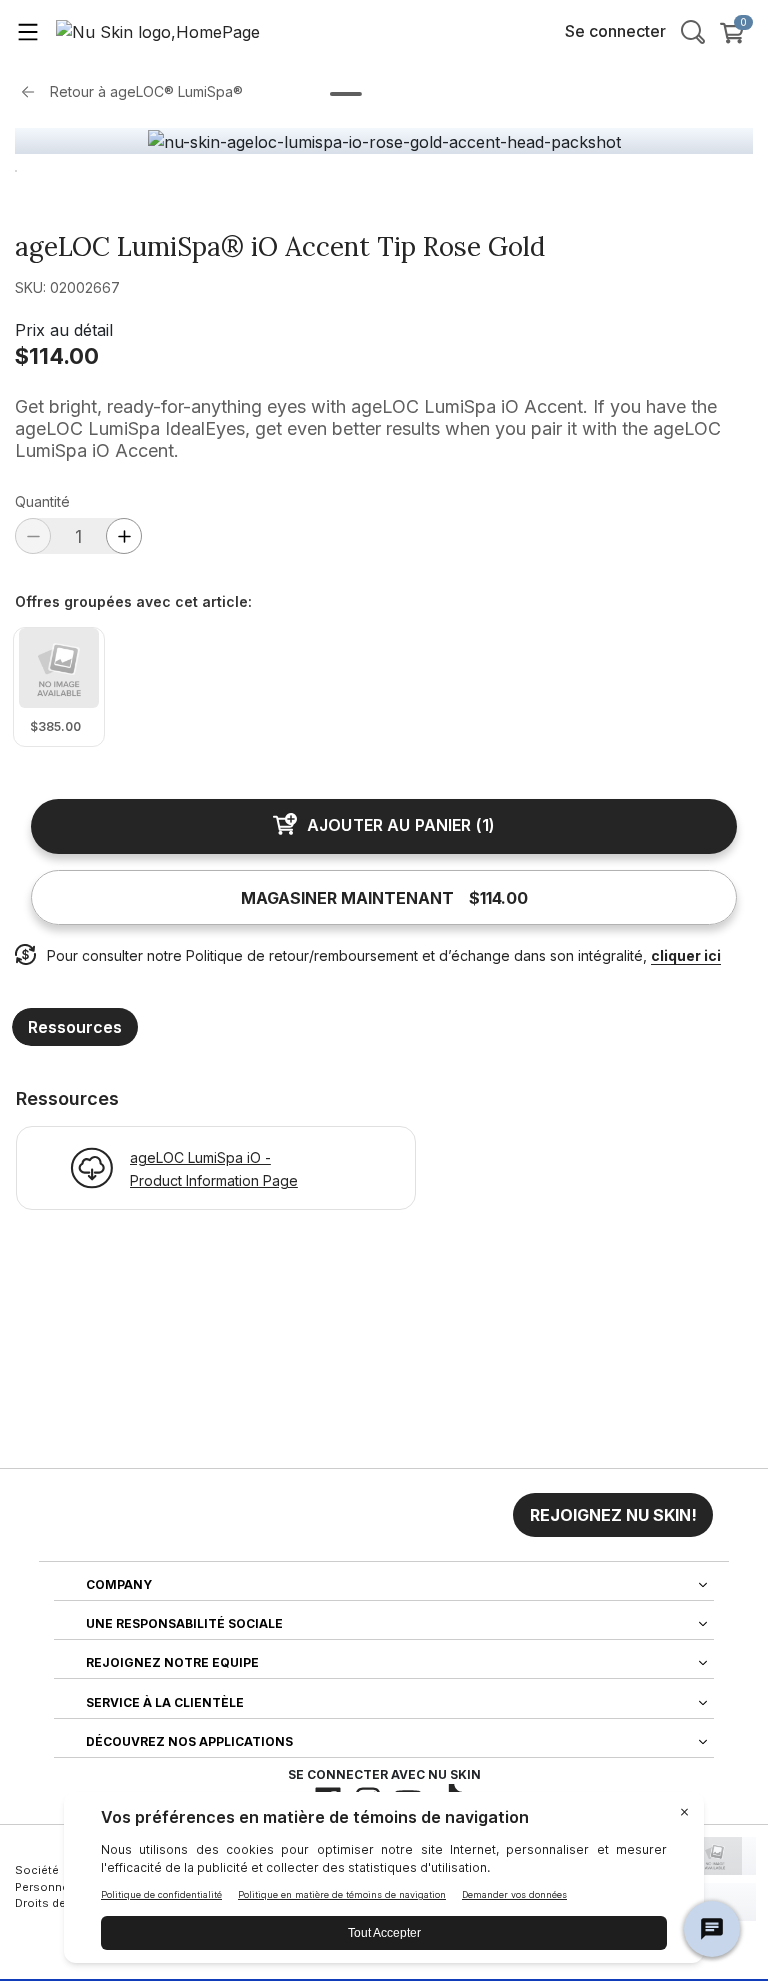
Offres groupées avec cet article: (133, 602)
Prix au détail (64, 330)
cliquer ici (686, 955)
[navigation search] (693, 31)
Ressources (75, 1027)
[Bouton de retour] (33, 92)
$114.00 (57, 356)
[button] (613, 1515)
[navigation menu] (28, 31)
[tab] (346, 94)
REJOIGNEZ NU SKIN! (613, 1515)
